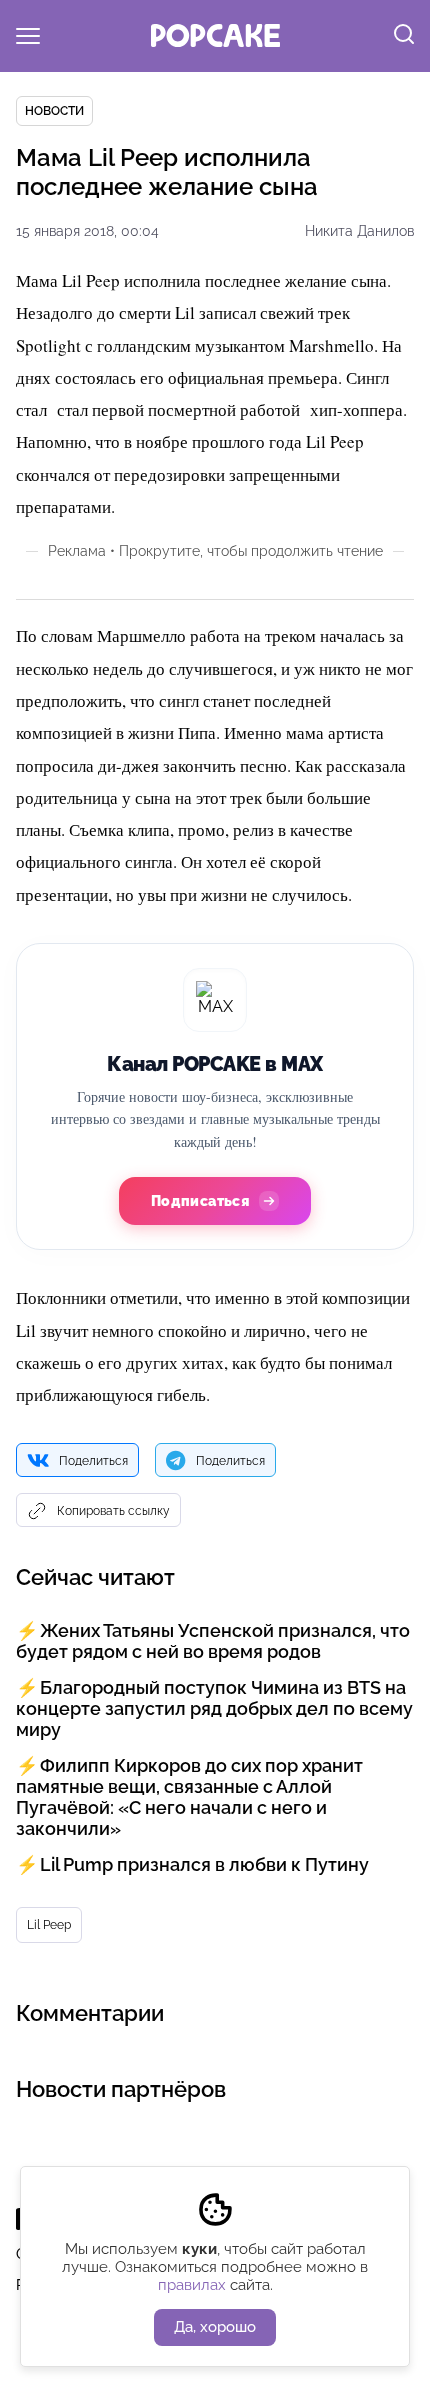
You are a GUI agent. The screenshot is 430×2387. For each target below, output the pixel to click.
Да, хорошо (215, 2327)
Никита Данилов (359, 231)
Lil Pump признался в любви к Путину (204, 1864)
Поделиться (93, 1461)
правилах (192, 2285)
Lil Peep (49, 1925)
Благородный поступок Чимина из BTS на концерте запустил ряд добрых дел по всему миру (214, 1708)
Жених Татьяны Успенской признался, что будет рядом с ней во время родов (213, 1641)
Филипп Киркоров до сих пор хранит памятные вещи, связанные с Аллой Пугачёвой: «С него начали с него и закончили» (189, 1797)
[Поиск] (404, 36)
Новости (54, 111)
